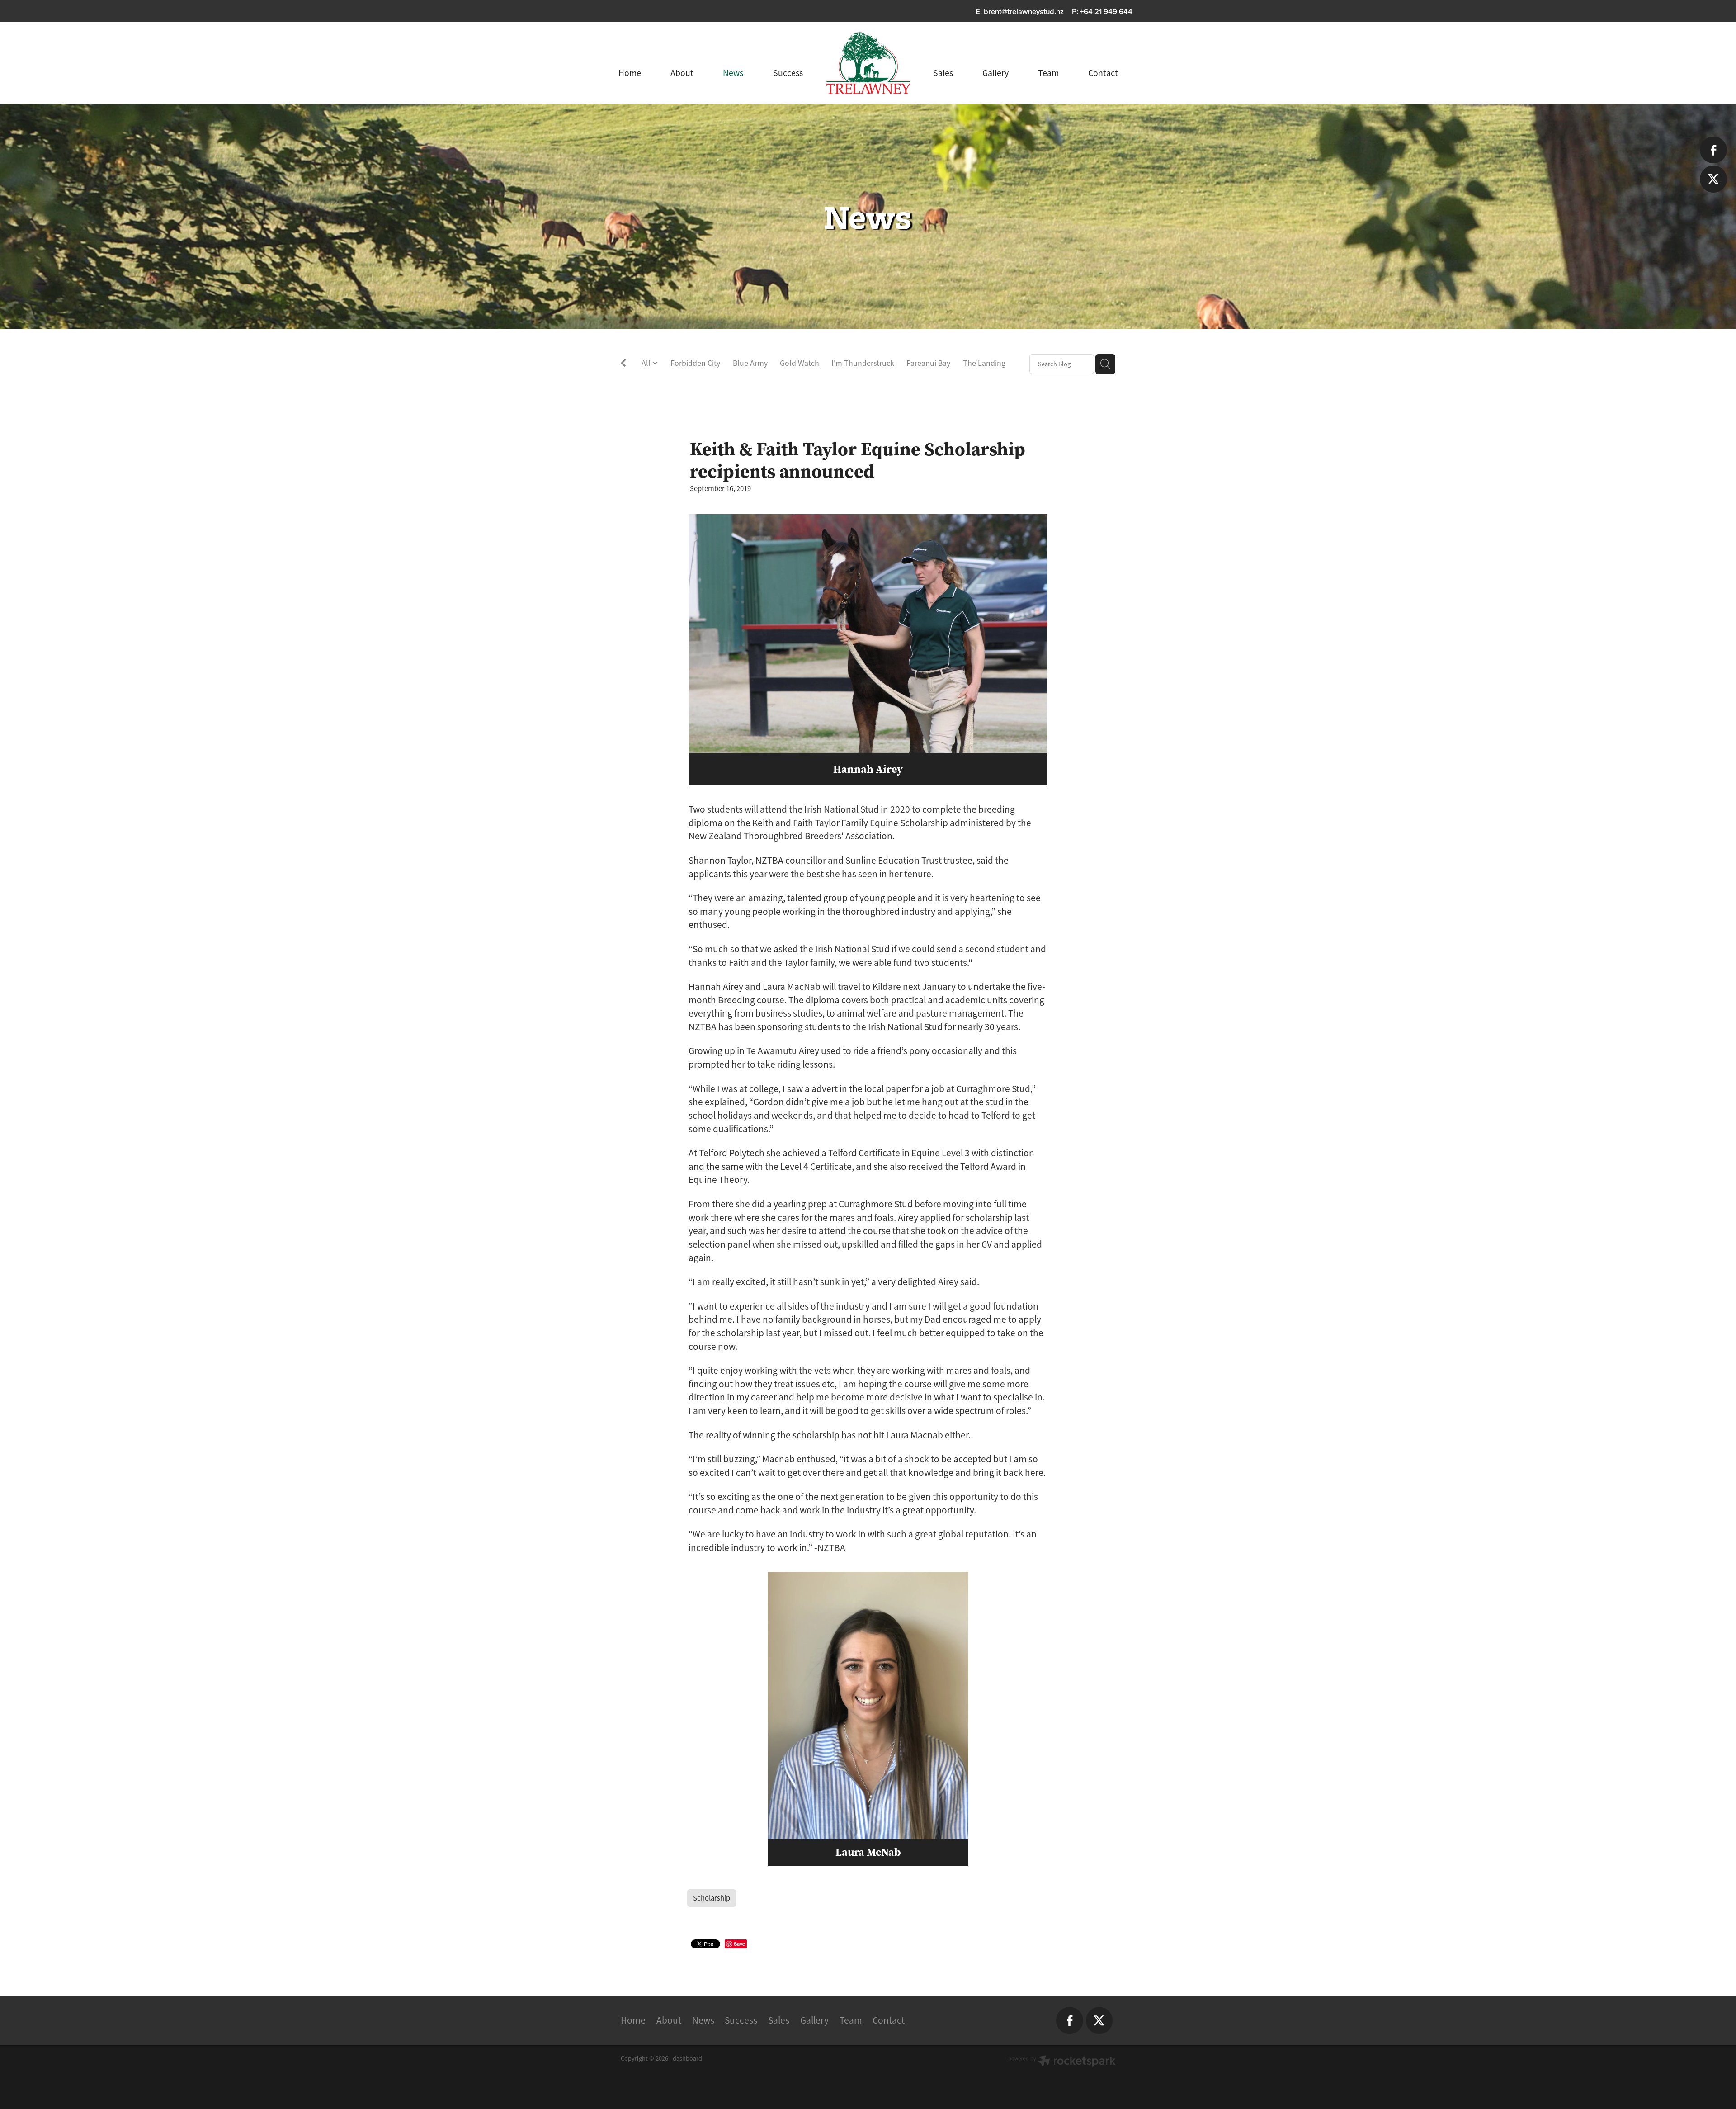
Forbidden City (695, 363)
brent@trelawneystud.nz (1024, 11)
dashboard (687, 2058)
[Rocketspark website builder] (1062, 2062)
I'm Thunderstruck (863, 363)
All (647, 363)
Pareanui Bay (928, 363)
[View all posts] (623, 365)
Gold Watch (800, 363)
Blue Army (750, 363)
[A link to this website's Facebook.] (1713, 150)
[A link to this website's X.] (1713, 179)
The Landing (984, 363)
